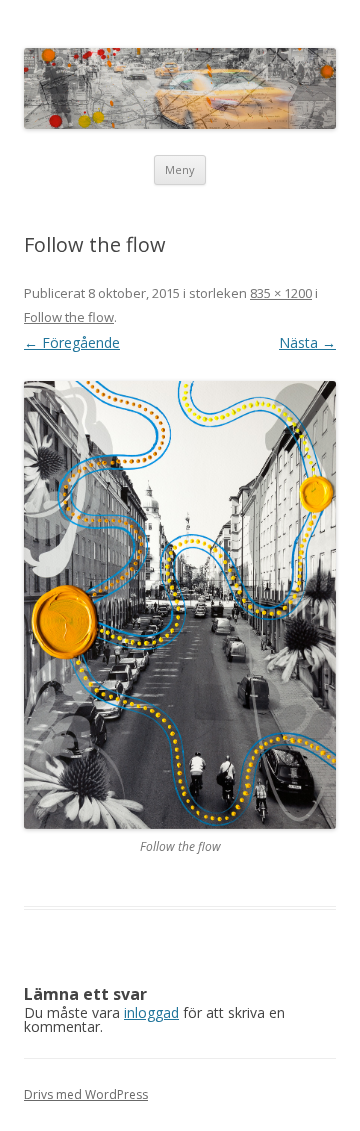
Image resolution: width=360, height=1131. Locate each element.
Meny (180, 169)
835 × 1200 (281, 293)
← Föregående (72, 342)
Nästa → (307, 342)
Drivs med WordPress (86, 1094)
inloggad (151, 1012)
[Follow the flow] (180, 605)
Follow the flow (69, 317)
